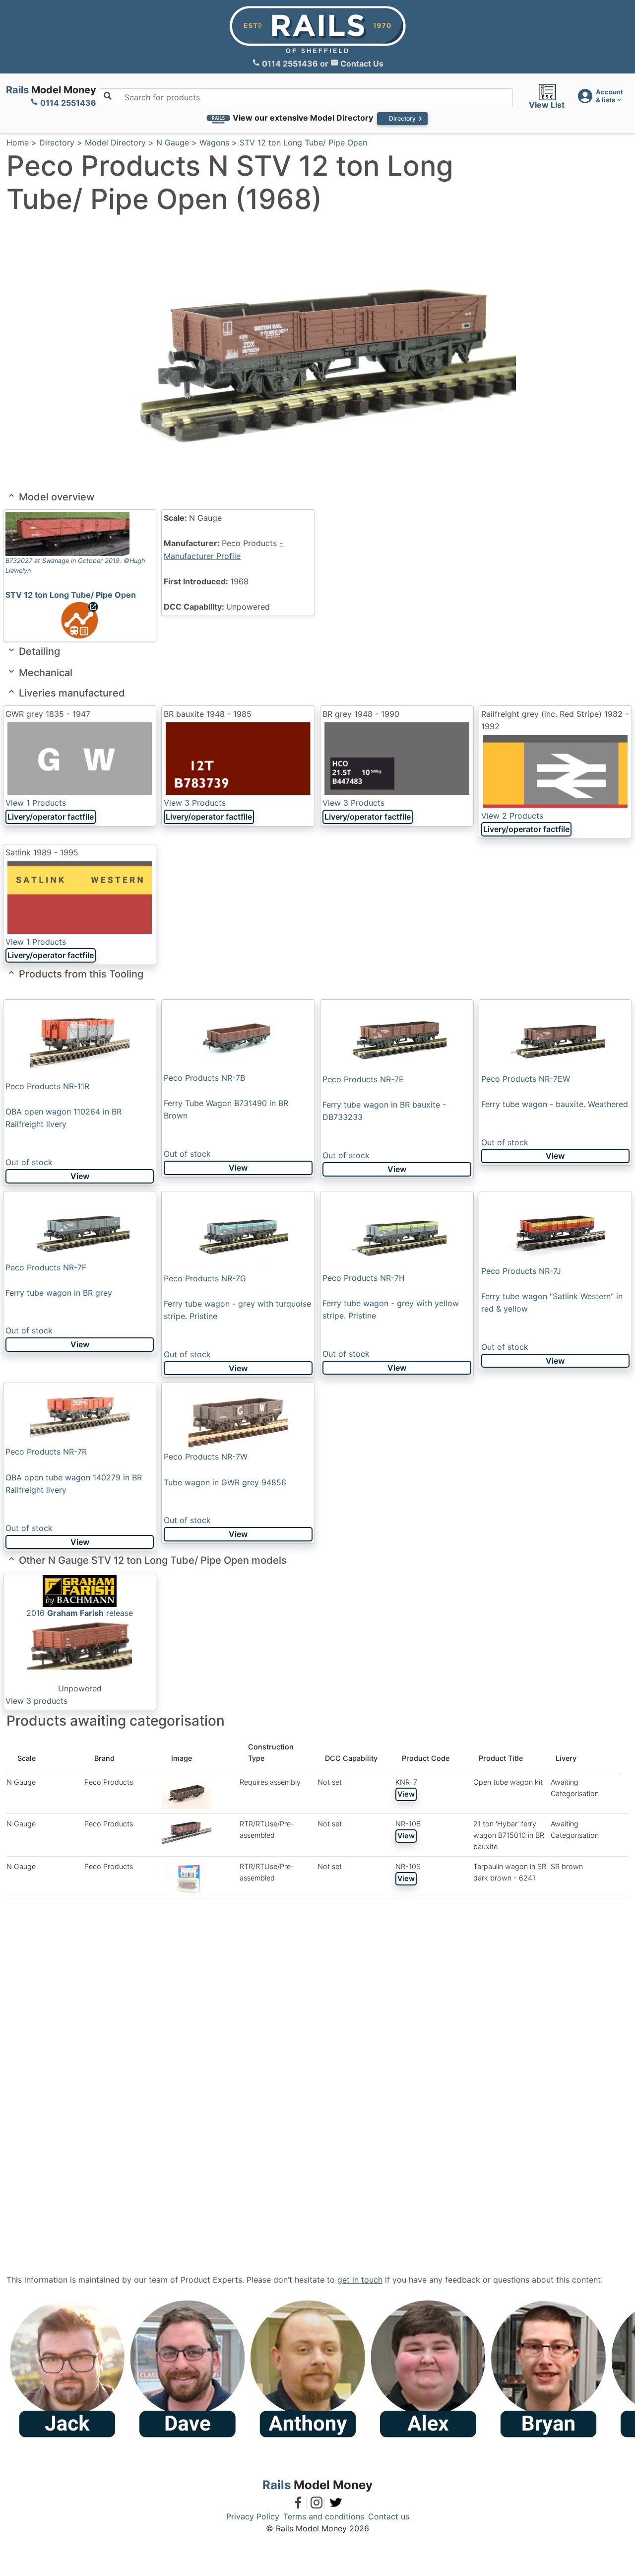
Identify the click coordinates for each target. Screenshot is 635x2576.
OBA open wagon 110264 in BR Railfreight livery (63, 1124)
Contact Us (361, 64)
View (80, 1176)
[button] (600, 96)
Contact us (389, 2516)
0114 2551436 (290, 64)
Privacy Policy (253, 2516)
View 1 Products (36, 803)
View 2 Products (512, 816)
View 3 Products (195, 803)
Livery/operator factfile (51, 817)
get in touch (360, 2280)
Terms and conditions (324, 2516)
